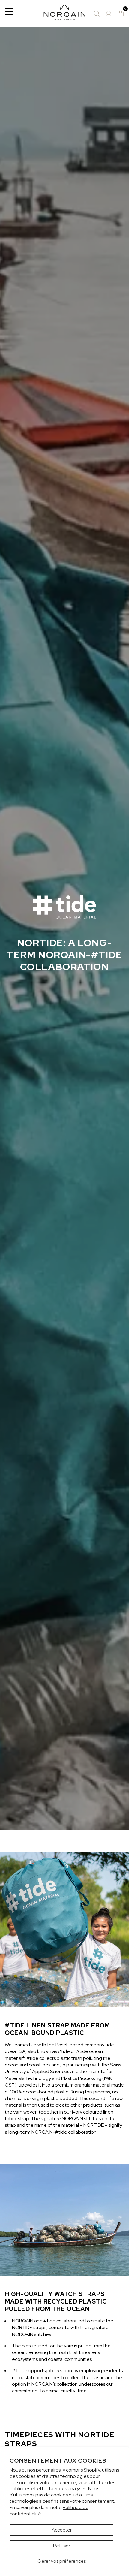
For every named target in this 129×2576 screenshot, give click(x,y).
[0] (121, 14)
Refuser (62, 2546)
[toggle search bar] (97, 14)
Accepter (62, 2530)
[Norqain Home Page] (64, 14)
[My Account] (109, 14)
